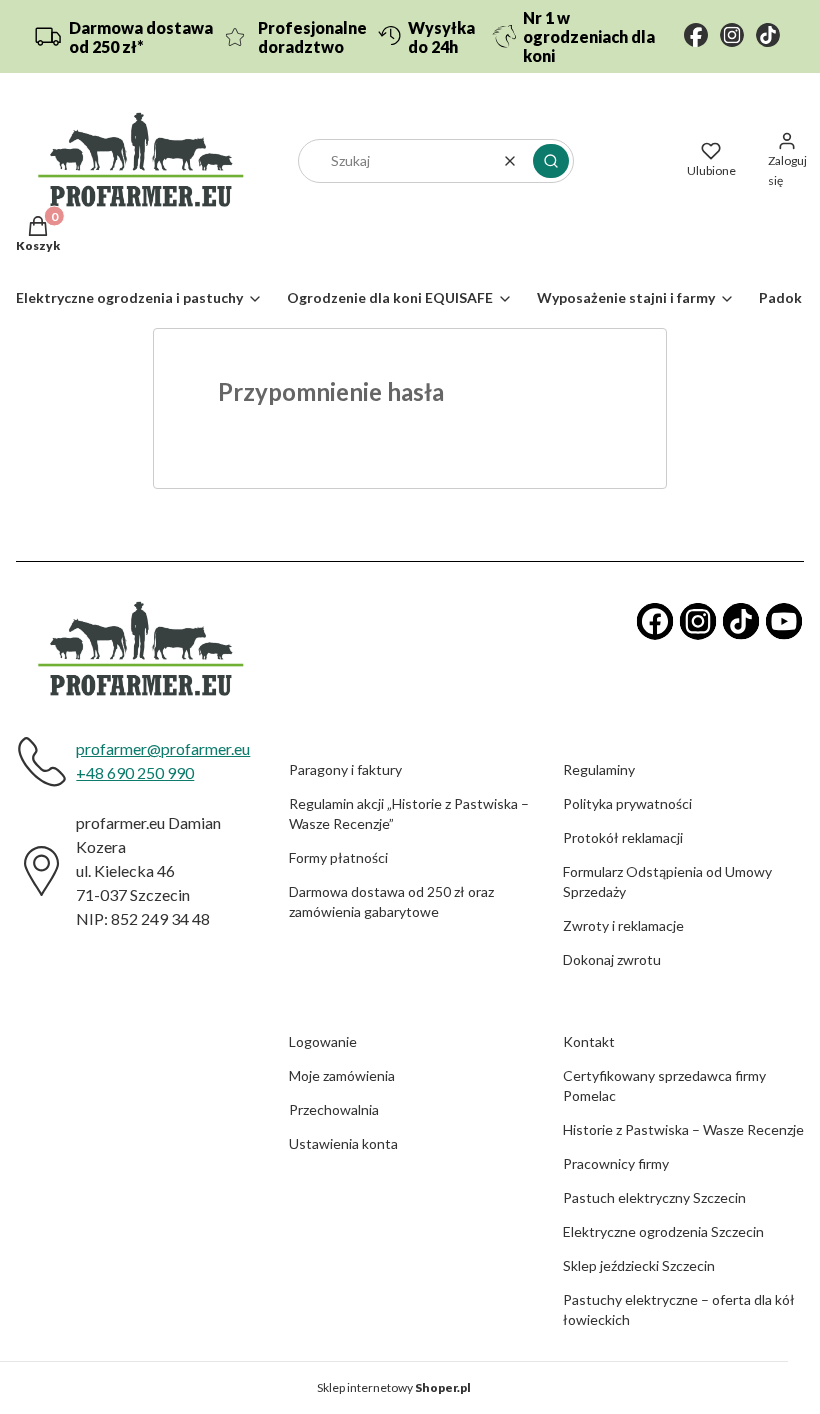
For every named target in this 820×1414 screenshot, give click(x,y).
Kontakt (589, 1041)
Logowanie (323, 1041)
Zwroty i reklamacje (623, 925)
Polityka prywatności (627, 803)
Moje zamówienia (342, 1075)
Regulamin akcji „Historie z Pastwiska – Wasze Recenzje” (409, 813)
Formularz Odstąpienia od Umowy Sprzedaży (667, 881)
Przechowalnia (334, 1109)
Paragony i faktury (345, 769)
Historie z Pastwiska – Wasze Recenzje (683, 1129)
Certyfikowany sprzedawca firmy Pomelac (664, 1085)
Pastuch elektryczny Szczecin (654, 1197)
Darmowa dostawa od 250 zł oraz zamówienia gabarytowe (391, 901)
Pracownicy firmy (616, 1163)
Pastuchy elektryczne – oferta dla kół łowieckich (679, 1309)
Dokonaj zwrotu (612, 959)
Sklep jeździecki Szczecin (639, 1265)
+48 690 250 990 (135, 772)
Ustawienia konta (343, 1143)
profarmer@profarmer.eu (163, 748)
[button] (551, 161)
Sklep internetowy (394, 1387)
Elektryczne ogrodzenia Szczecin (663, 1231)
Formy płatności (338, 857)
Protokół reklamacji (623, 837)
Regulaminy (599, 769)
